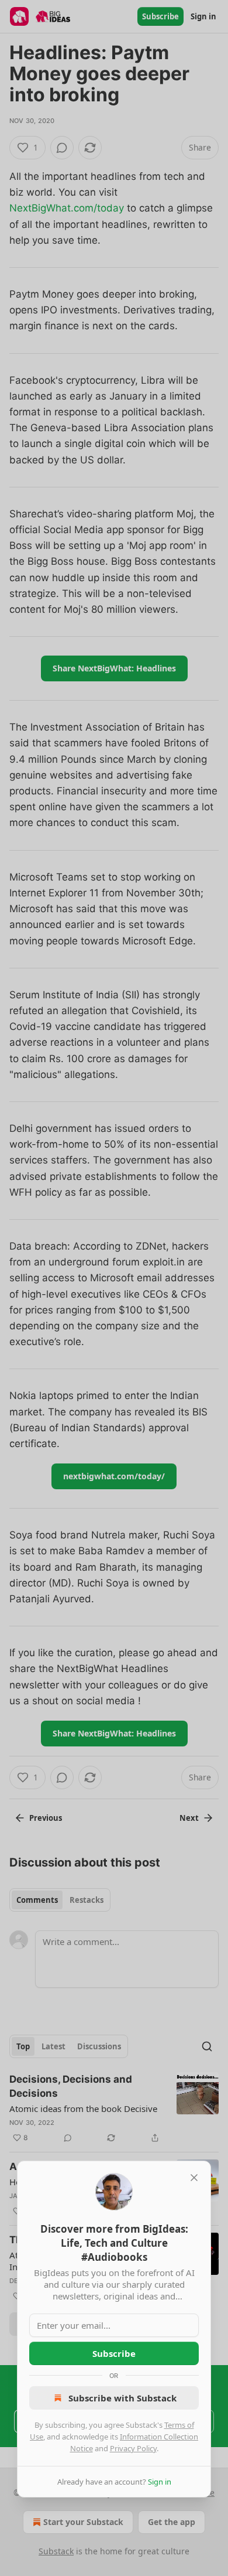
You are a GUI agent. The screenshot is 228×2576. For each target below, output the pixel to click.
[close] (194, 2178)
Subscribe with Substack (122, 2398)
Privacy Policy (133, 2448)
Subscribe (114, 2353)
